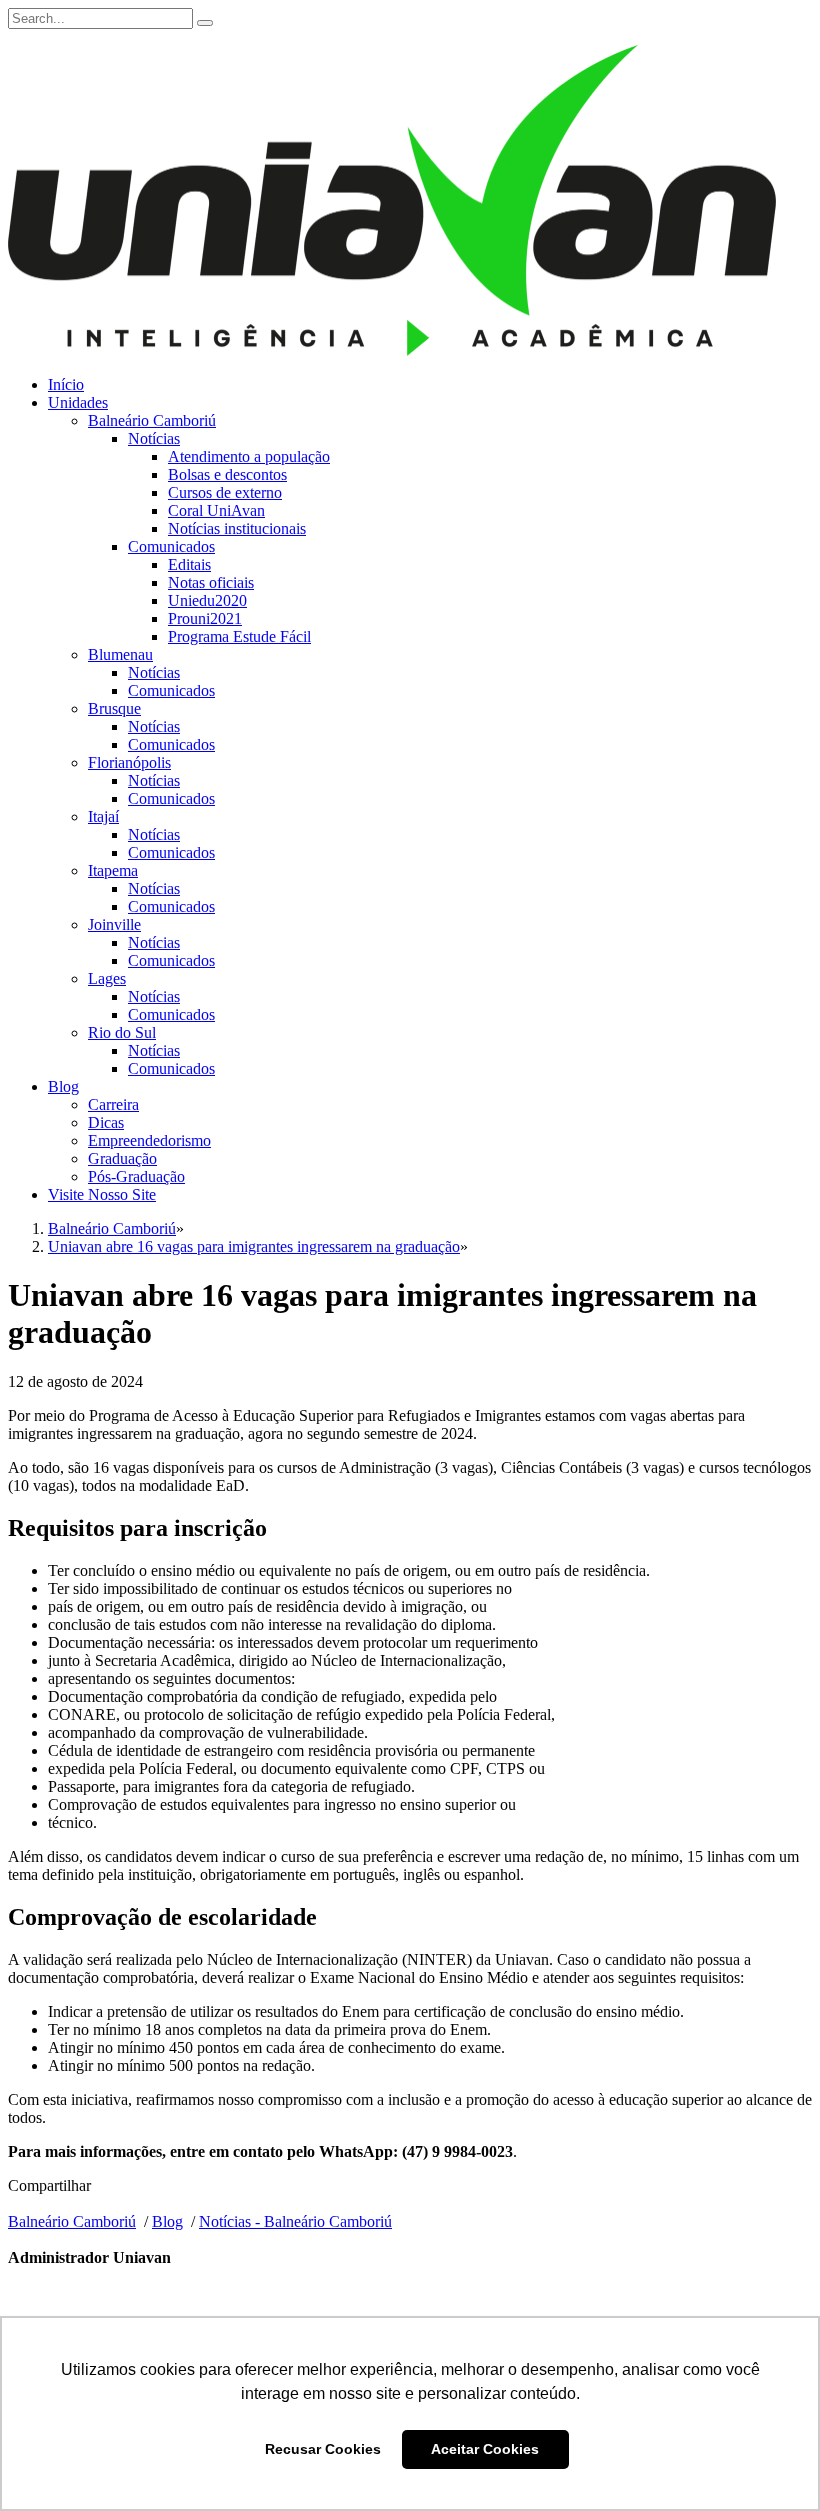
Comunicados (171, 546)
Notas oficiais (211, 582)
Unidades (78, 402)
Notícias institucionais (237, 528)
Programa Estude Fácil (239, 636)
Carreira (113, 1104)
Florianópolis (129, 762)
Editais (189, 564)
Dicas (106, 1122)
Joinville (114, 924)
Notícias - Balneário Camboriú (295, 2221)
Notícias (154, 438)
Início (66, 384)
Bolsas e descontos (227, 474)
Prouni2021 (205, 618)
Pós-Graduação (136, 1176)
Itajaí (103, 816)
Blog (63, 1086)
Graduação (122, 1158)
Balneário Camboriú (152, 420)
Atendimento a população (249, 456)
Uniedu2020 (207, 600)
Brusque (114, 708)
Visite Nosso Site (102, 1194)
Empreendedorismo (149, 1140)
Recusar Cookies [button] (323, 2449)
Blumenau (120, 654)
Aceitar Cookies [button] (485, 2449)
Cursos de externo (225, 492)
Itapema (113, 870)
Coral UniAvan (216, 510)
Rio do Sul (122, 1032)
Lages (107, 978)
